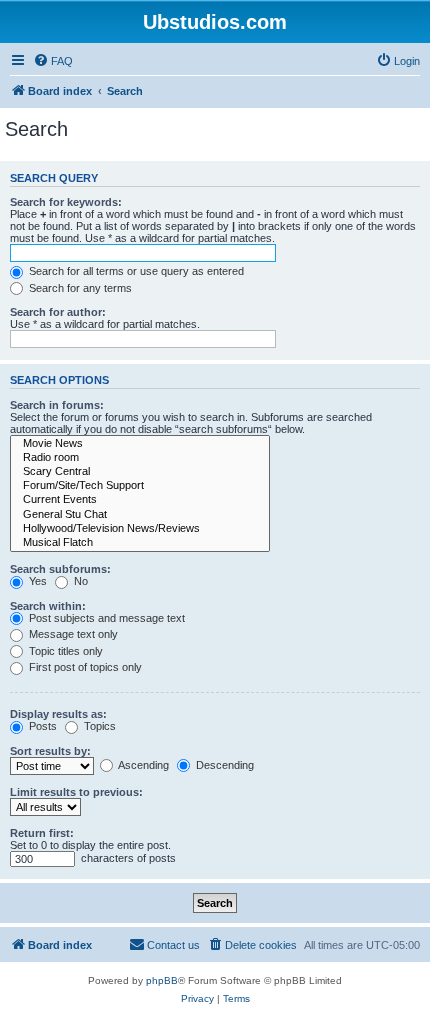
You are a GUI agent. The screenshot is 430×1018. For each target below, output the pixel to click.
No (79, 581)
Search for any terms (79, 288)
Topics (98, 726)
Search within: (48, 606)
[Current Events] (140, 500)
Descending (223, 765)
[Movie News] (140, 444)
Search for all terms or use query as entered (135, 271)
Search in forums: (57, 405)
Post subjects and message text (105, 618)
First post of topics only (84, 667)
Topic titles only (64, 651)
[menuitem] (53, 61)
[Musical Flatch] (140, 543)
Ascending (142, 765)
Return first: (42, 833)
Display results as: (58, 714)
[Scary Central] (140, 472)
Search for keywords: (66, 202)
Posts (41, 726)
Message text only (72, 634)
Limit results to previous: (76, 792)
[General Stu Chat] (140, 515)
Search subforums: (60, 569)
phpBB (162, 980)
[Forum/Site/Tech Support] (140, 486)
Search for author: (58, 312)
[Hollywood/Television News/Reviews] (140, 529)
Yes (36, 581)
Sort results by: (50, 751)
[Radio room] (140, 458)
